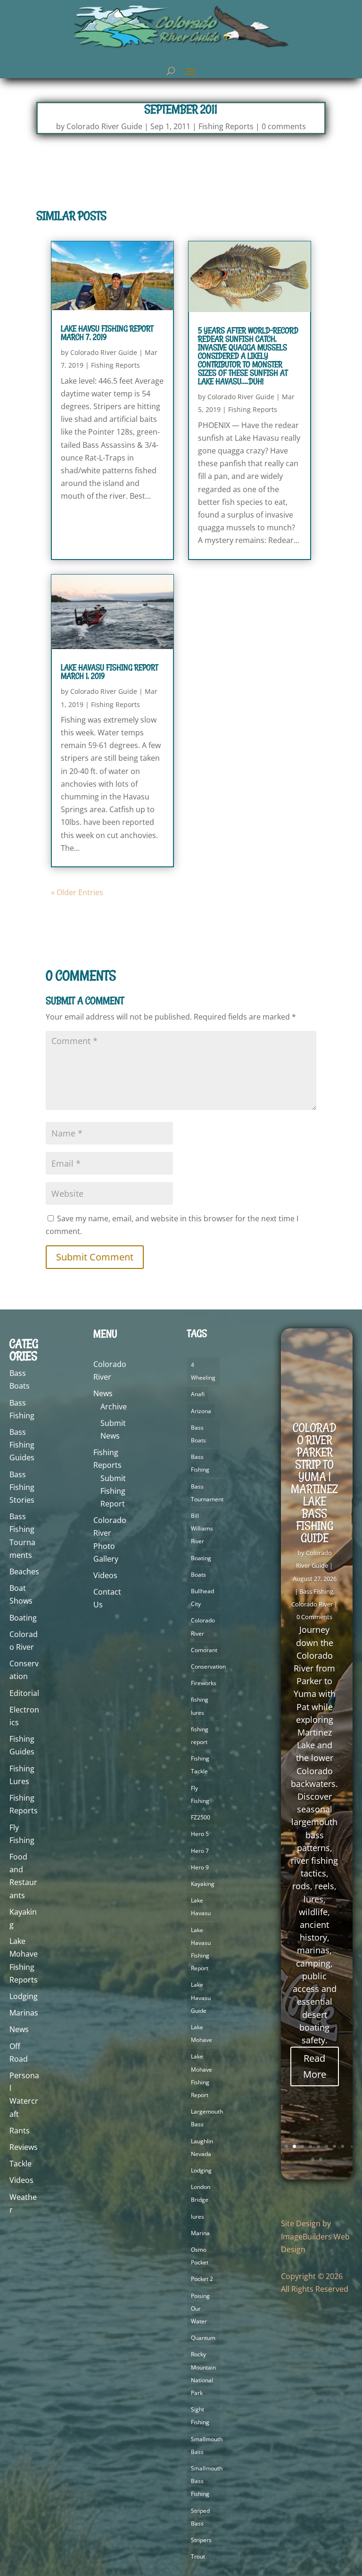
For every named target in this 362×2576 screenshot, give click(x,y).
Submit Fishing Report (113, 1491)
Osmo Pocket (200, 2256)
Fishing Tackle (200, 1765)
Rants (20, 2131)
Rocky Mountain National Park (203, 2374)
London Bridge (201, 2193)
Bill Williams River (202, 1528)
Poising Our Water (200, 2309)
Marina (200, 2233)
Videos (21, 2180)
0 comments (284, 126)
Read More (315, 2066)
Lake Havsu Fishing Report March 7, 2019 (107, 333)
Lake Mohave (202, 2033)
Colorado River (203, 1627)
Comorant (204, 1650)
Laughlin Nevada (202, 2148)
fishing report (200, 1736)
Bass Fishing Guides (22, 1445)
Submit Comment (95, 1257)
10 (321, 2159)
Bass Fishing (200, 1463)
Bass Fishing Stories (22, 1487)
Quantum (203, 2338)
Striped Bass (200, 2517)
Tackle (21, 2164)
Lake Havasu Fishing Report (201, 1949)
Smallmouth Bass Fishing (207, 2481)
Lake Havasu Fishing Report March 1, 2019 (109, 672)
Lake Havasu (201, 1907)
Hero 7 (200, 1851)
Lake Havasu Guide (201, 1997)
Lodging (24, 1996)
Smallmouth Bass (207, 2445)
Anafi (198, 1394)
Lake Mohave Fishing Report (202, 2076)
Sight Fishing (200, 2416)
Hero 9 (200, 1867)
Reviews (24, 2147)
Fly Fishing (200, 1794)
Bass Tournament (207, 1493)
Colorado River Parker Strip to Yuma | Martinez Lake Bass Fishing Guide (314, 1483)
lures (197, 2217)
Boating (23, 1618)
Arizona (201, 1411)
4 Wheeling (203, 1371)
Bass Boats (198, 1434)
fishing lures (200, 1706)
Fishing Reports (226, 126)
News (19, 2029)
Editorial (24, 1693)
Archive (114, 1407)
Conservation (208, 1667)
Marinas (24, 2013)
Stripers (201, 2540)
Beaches (24, 1572)
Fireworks (204, 1683)
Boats (198, 1575)
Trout (198, 2556)
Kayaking (203, 1884)
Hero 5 (200, 1834)
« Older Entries (77, 892)
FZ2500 (201, 1817)
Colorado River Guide (104, 126)
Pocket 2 (202, 2279)
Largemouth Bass (207, 2118)
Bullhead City (202, 1597)
